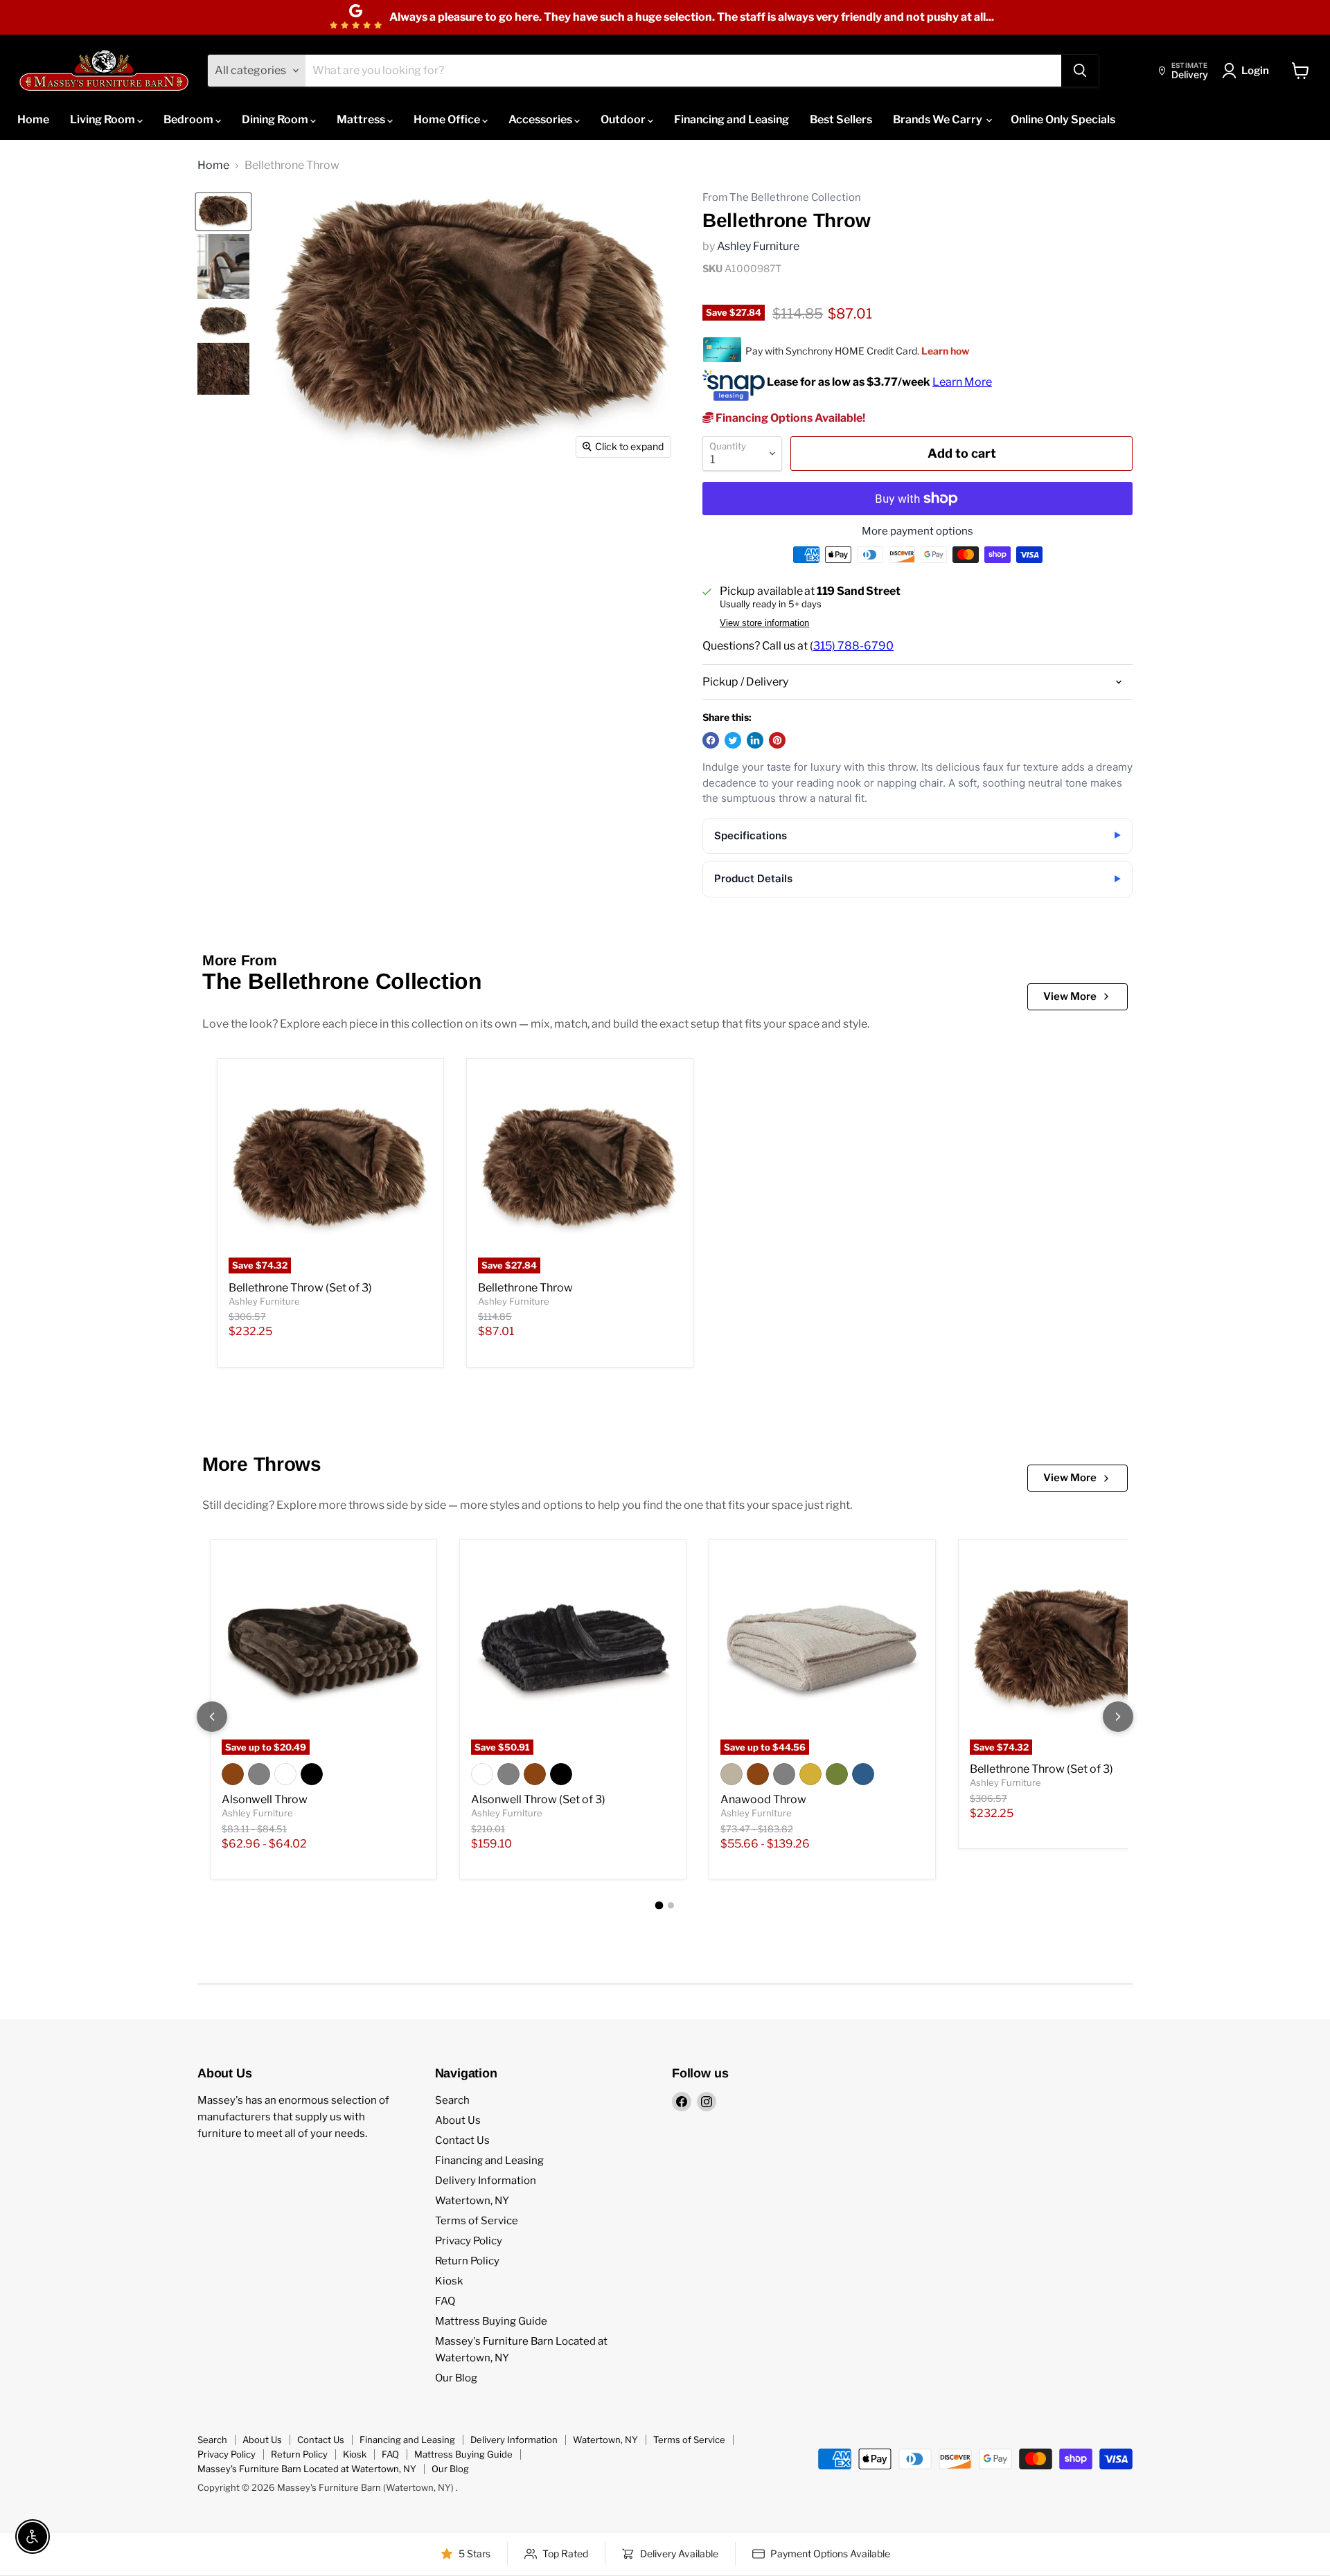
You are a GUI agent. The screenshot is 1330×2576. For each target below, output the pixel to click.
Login (1255, 71)
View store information (764, 623)
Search (452, 2100)
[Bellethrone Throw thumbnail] (223, 212)
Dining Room (276, 119)
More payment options (917, 531)
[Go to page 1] (659, 1906)
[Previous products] (212, 1717)
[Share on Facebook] (711, 740)
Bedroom (189, 119)
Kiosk (449, 2281)
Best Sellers (841, 119)
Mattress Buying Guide (491, 2321)
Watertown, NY (472, 2201)
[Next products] (1118, 1717)
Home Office (448, 119)
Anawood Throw (763, 1799)
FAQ (445, 2301)
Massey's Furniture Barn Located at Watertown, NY (307, 2469)
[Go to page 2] (671, 1905)
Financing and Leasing (731, 119)
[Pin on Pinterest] (777, 740)
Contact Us (462, 2140)
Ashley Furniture (758, 246)
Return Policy (467, 2261)
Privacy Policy (469, 2241)
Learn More (962, 382)
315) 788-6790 (853, 646)
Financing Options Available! (789, 418)
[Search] (1080, 71)
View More (1070, 996)
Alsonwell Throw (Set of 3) (538, 1799)
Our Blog (456, 2378)
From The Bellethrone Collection (782, 198)
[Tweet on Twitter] (733, 740)
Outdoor (624, 119)
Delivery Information (486, 2181)
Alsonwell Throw (265, 1799)
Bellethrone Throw (525, 1288)
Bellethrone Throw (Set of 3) (300, 1288)
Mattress (362, 119)
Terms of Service (477, 2221)
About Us (458, 2120)
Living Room (104, 119)
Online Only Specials (1063, 119)
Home (33, 119)
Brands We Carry (939, 119)
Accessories (541, 119)
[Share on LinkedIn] (755, 740)
